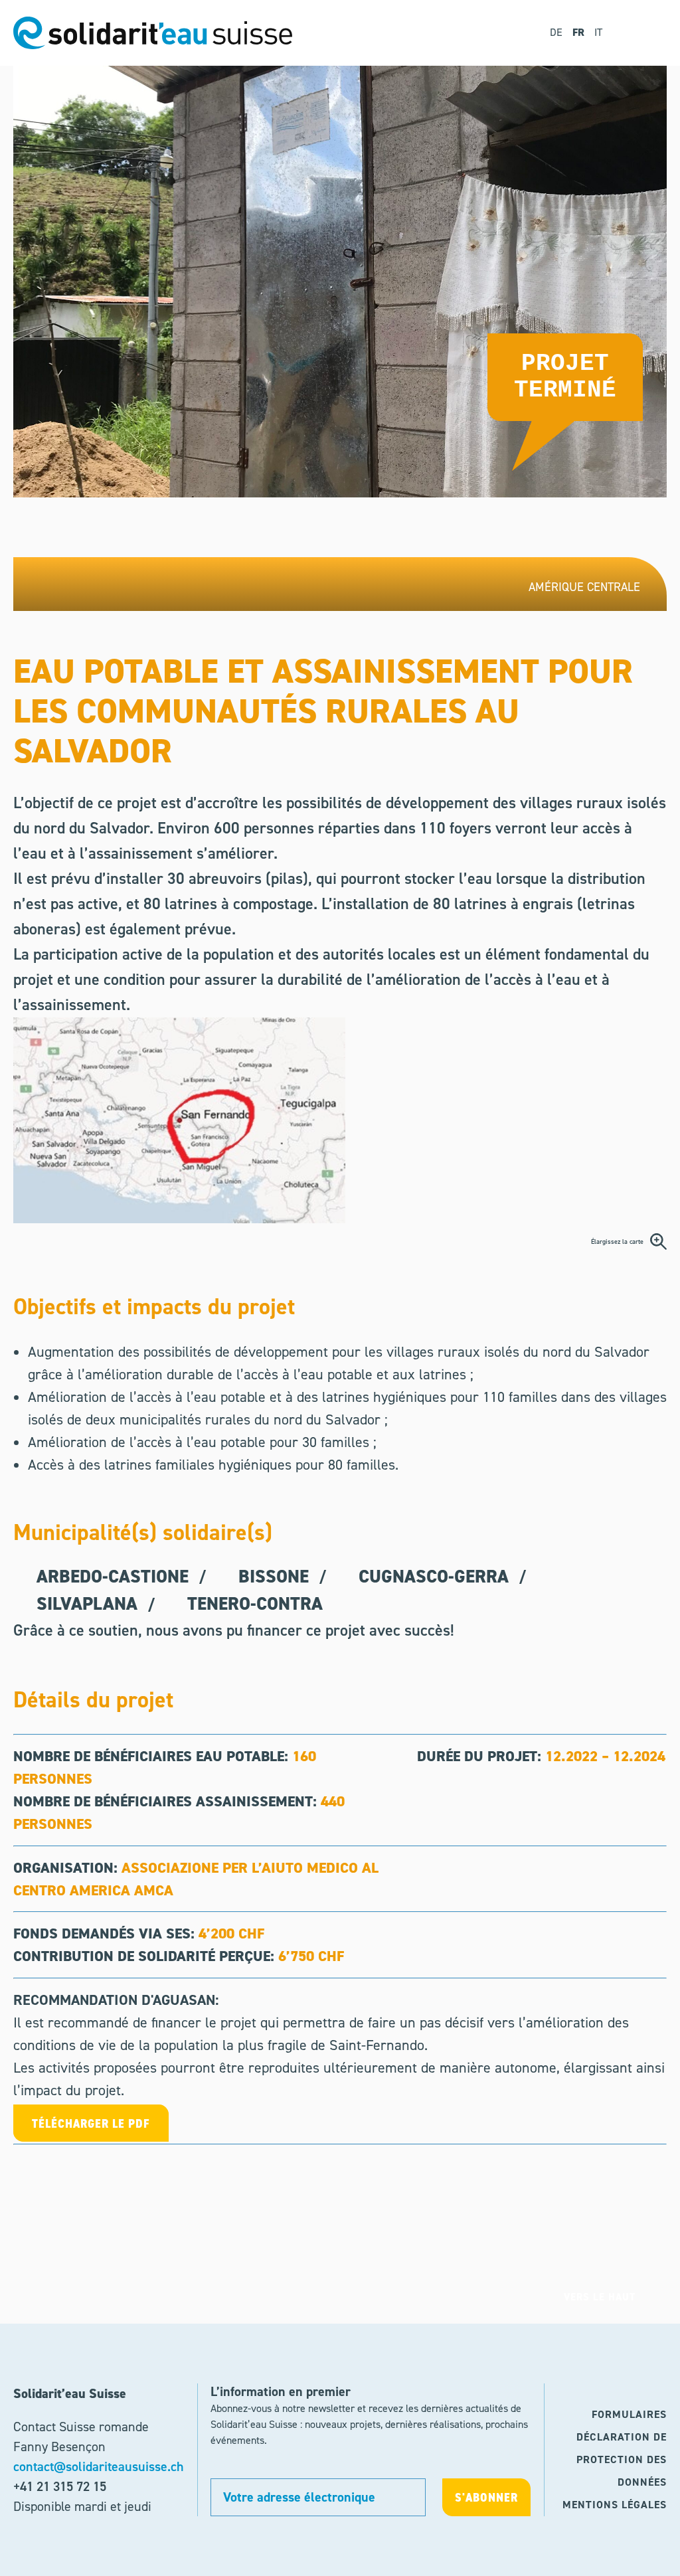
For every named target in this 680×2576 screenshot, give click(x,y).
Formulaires (629, 2414)
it (598, 32)
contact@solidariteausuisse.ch (99, 2466)
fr (578, 32)
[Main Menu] (648, 33)
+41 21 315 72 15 (60, 2486)
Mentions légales (615, 2505)
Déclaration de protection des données (622, 2459)
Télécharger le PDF (91, 2123)
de (556, 32)
